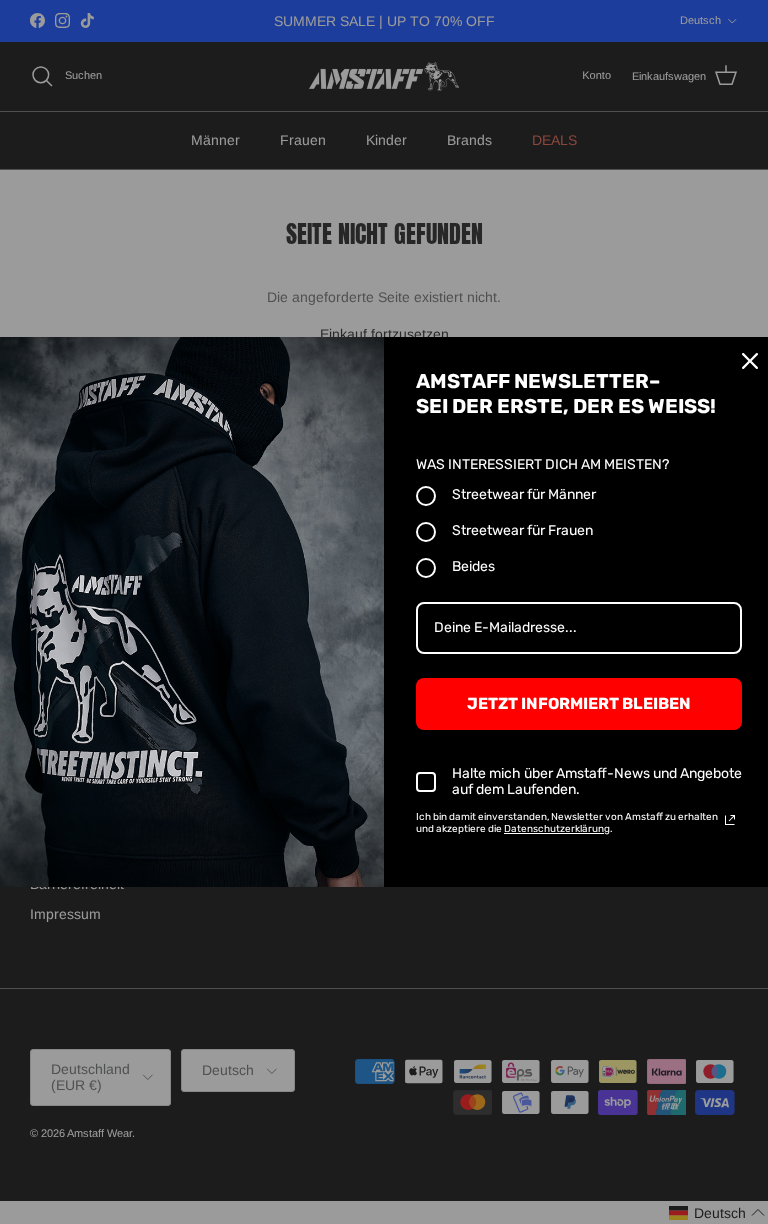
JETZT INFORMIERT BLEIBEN (579, 703)
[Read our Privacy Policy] (730, 820)
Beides (473, 566)
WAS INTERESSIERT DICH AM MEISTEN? (542, 464)
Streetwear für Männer (524, 494)
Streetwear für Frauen (522, 530)
